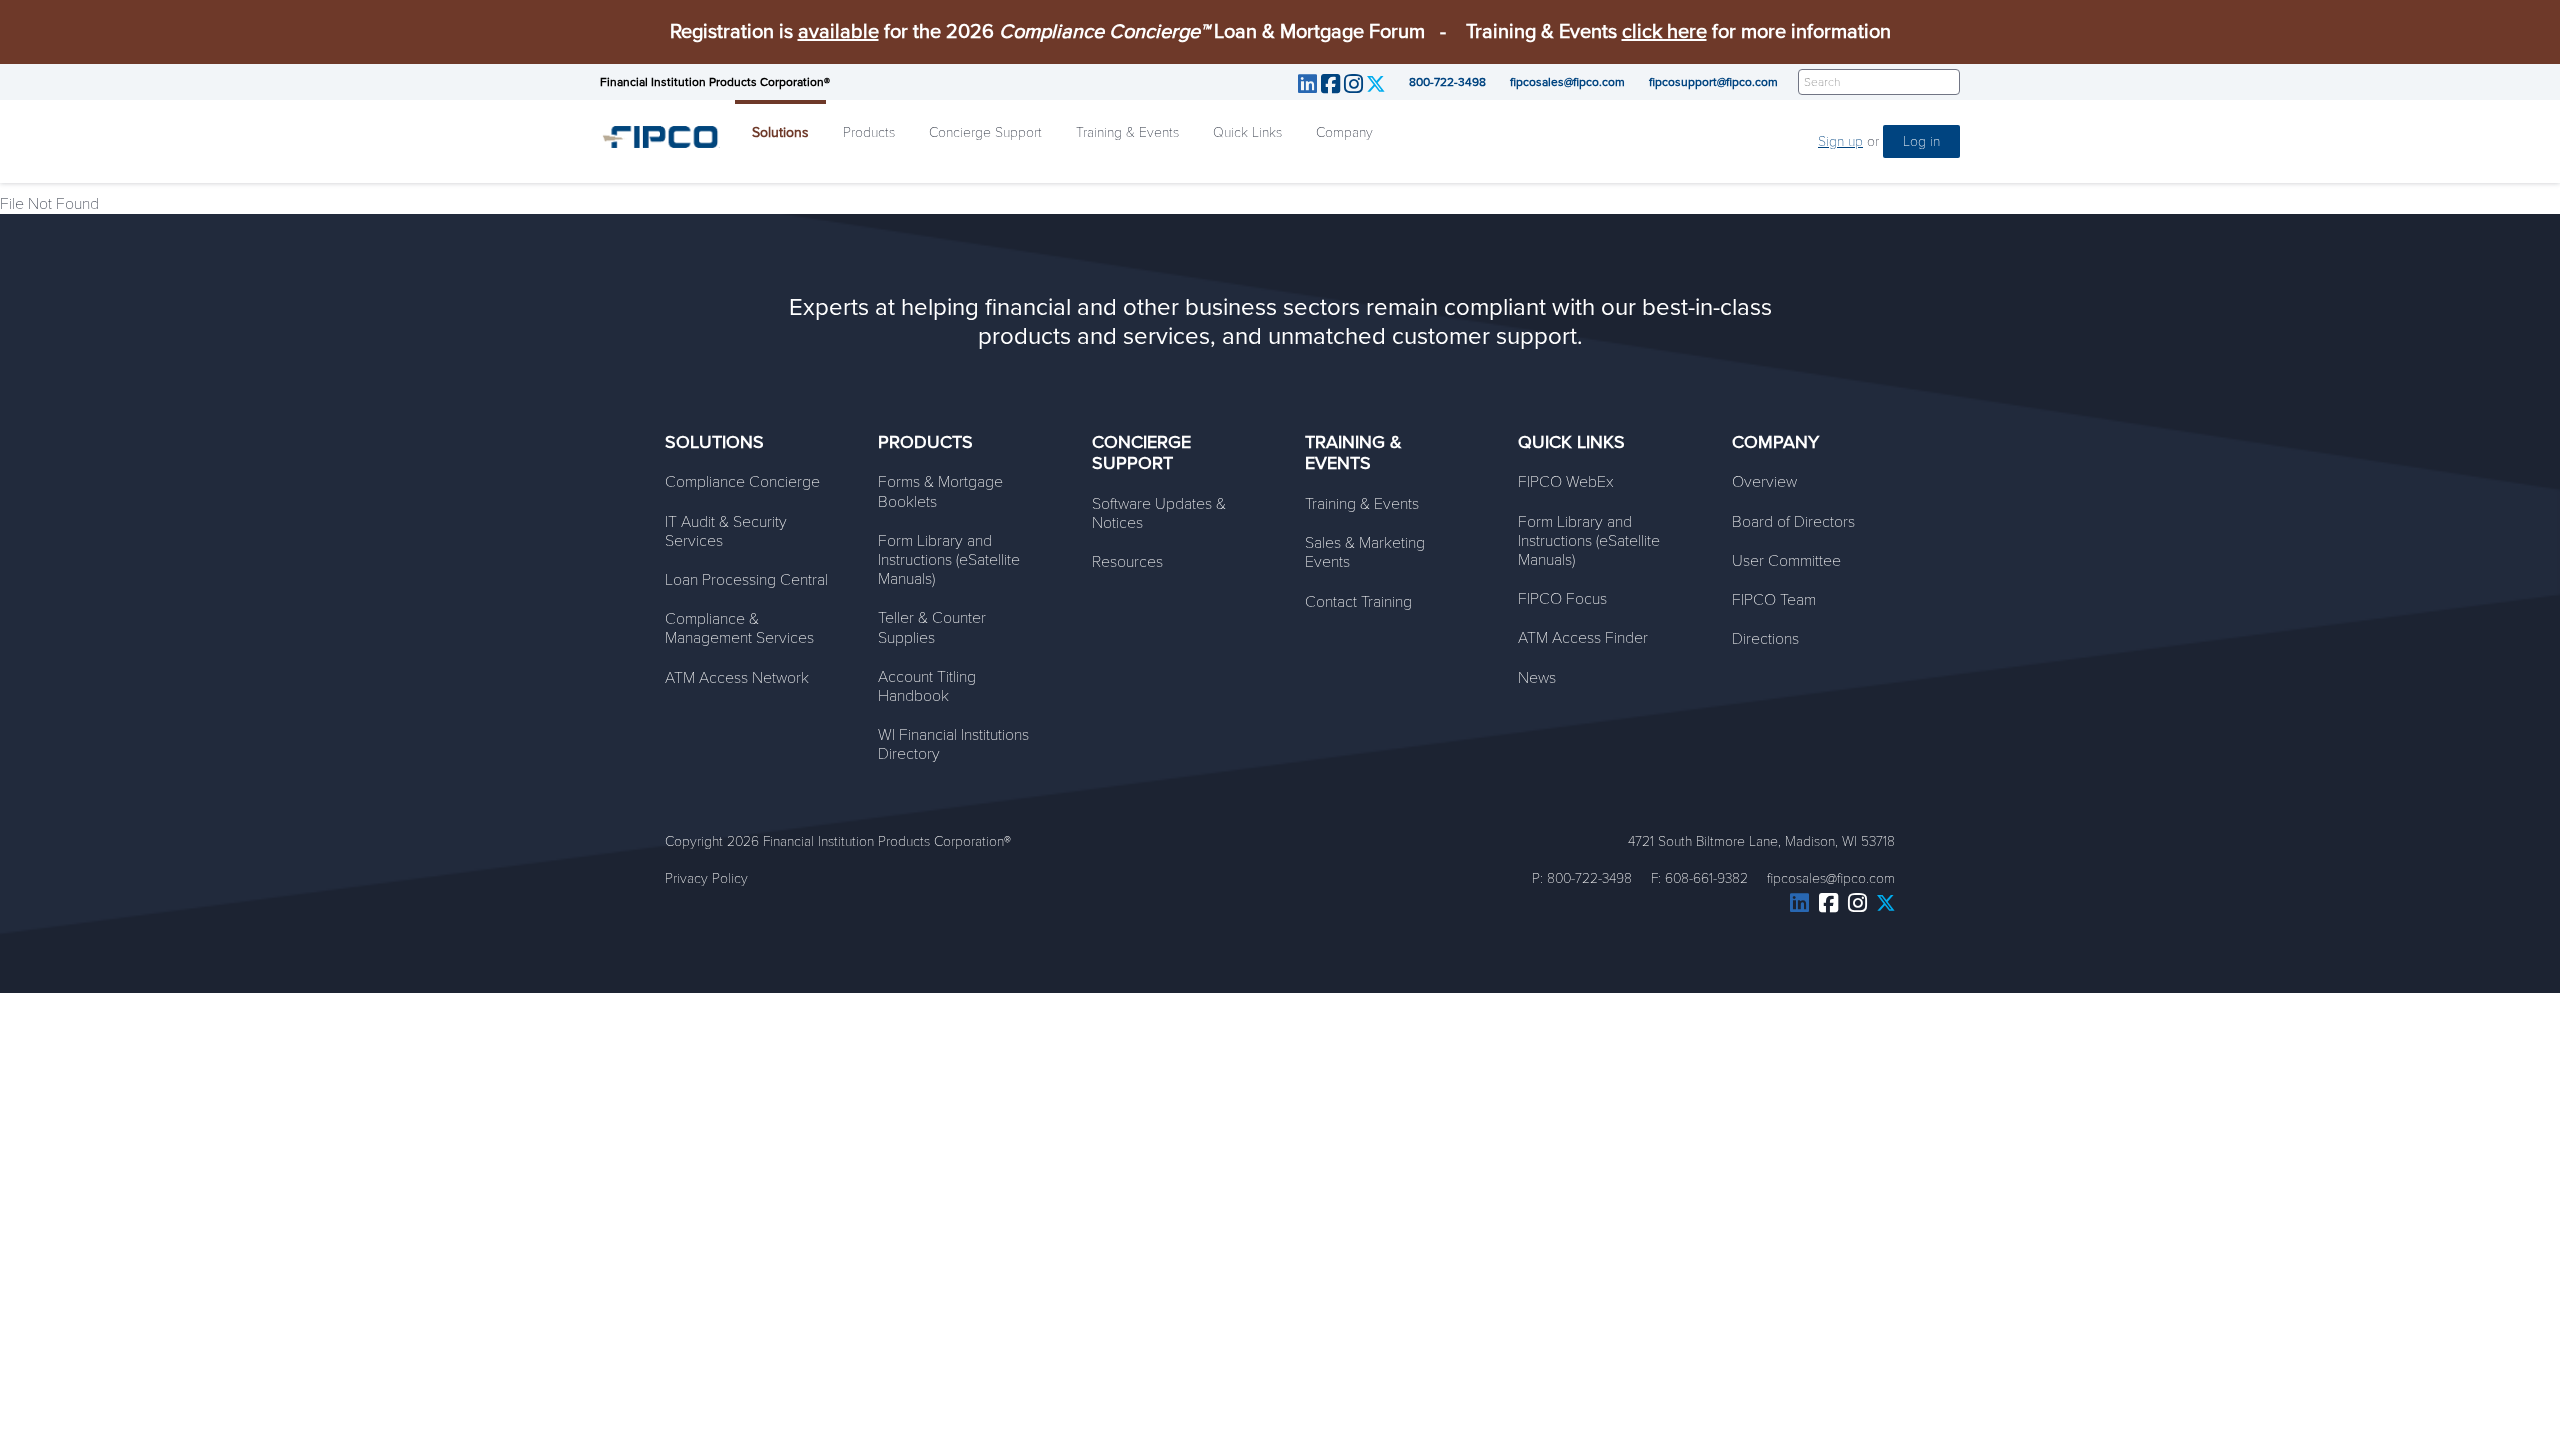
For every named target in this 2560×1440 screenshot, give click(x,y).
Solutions (780, 132)
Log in (1921, 141)
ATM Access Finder (1583, 638)
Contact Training (1358, 602)
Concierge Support (985, 132)
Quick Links (1247, 132)
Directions (1765, 639)
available (838, 32)
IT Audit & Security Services (726, 531)
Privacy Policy (706, 878)
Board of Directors (1793, 522)
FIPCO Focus (1562, 599)
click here (1664, 32)
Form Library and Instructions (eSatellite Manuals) (949, 560)
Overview (1764, 482)
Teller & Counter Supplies (932, 627)
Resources (1127, 562)
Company (1344, 132)
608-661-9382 (1706, 878)
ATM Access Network (737, 678)
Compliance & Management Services (739, 628)
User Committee (1786, 561)
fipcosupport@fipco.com (1713, 82)
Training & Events (1127, 132)
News (1537, 678)
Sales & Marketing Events (1365, 552)
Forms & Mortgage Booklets (940, 491)
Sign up (1840, 141)
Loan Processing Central (746, 580)
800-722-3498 (1447, 82)
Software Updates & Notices (1159, 513)
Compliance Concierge (742, 482)
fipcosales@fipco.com (1567, 82)
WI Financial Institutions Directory (953, 744)
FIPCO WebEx (1566, 482)
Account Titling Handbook (927, 686)
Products (869, 132)
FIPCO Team (1774, 600)
